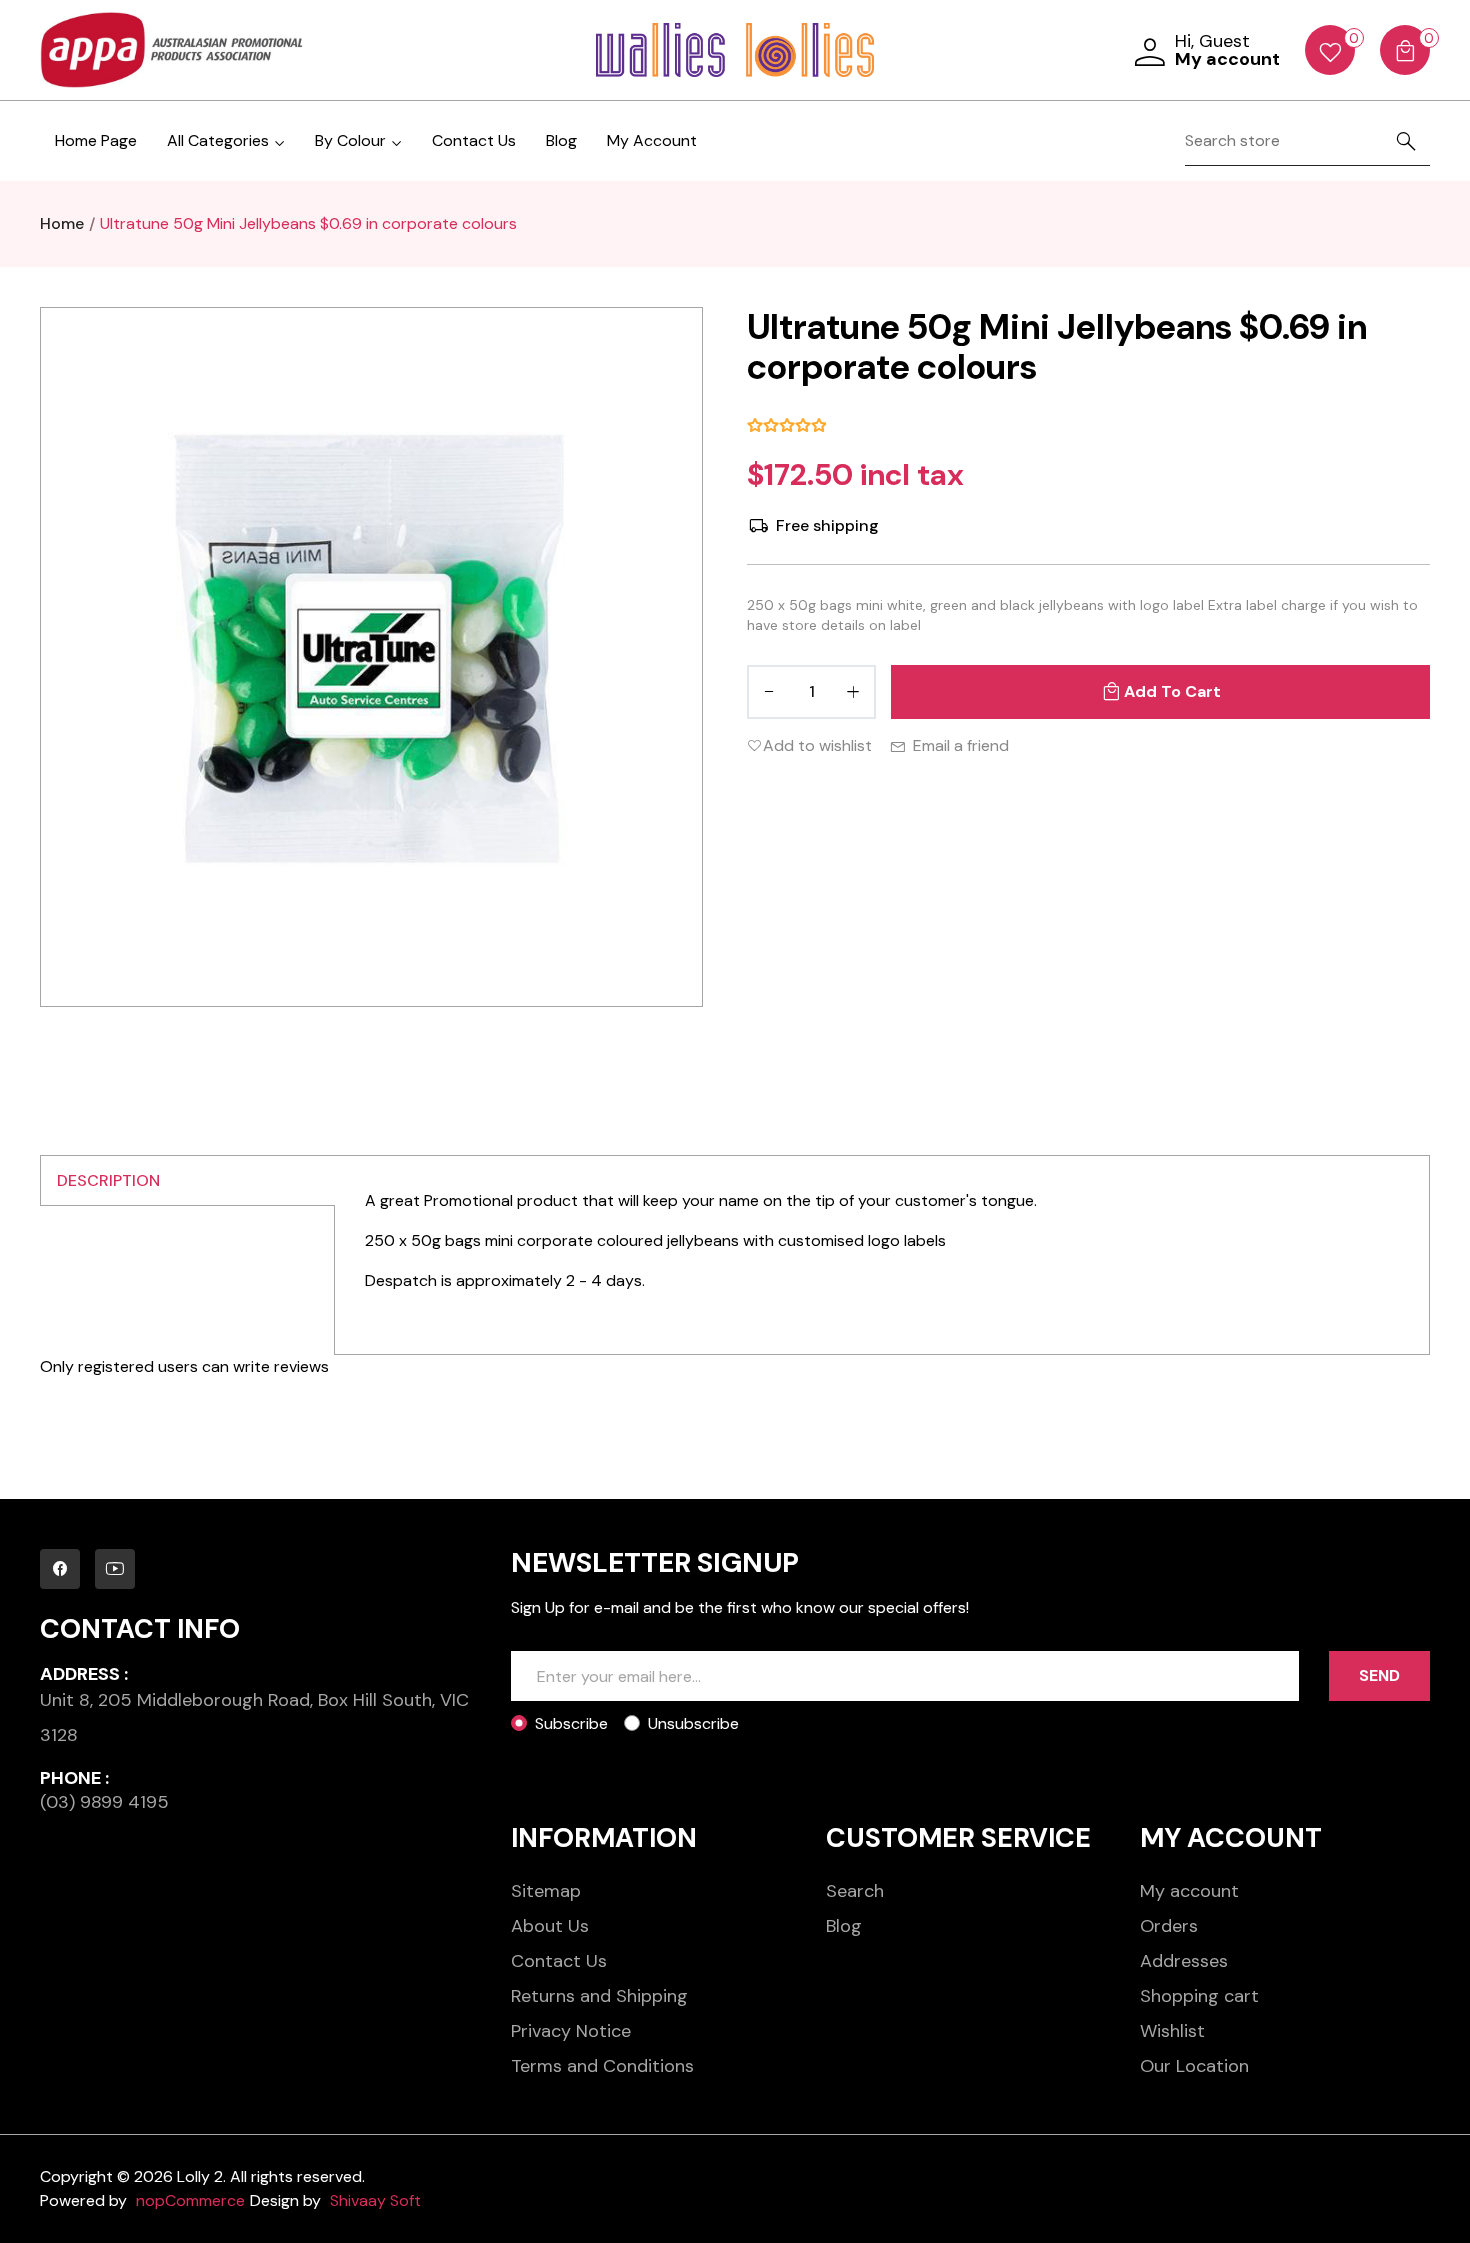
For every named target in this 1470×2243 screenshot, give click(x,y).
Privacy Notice (571, 2031)
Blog (561, 140)
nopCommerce (190, 2200)
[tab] (187, 1180)
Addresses (1184, 1961)
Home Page (96, 140)
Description (108, 1180)
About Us (550, 1926)
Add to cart (1172, 691)
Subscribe (571, 1723)
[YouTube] (115, 1569)
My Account (652, 140)
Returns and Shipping (599, 1996)
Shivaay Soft (375, 2200)
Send (1379, 1675)
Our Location (1194, 2066)
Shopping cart (1199, 1996)
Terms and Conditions (602, 2066)
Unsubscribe (693, 1723)
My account (1189, 1891)
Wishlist (1172, 2031)
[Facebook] (60, 1569)
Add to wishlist (817, 745)
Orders (1169, 1926)
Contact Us (474, 140)
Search (855, 1891)
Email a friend (961, 745)
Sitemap (546, 1891)
